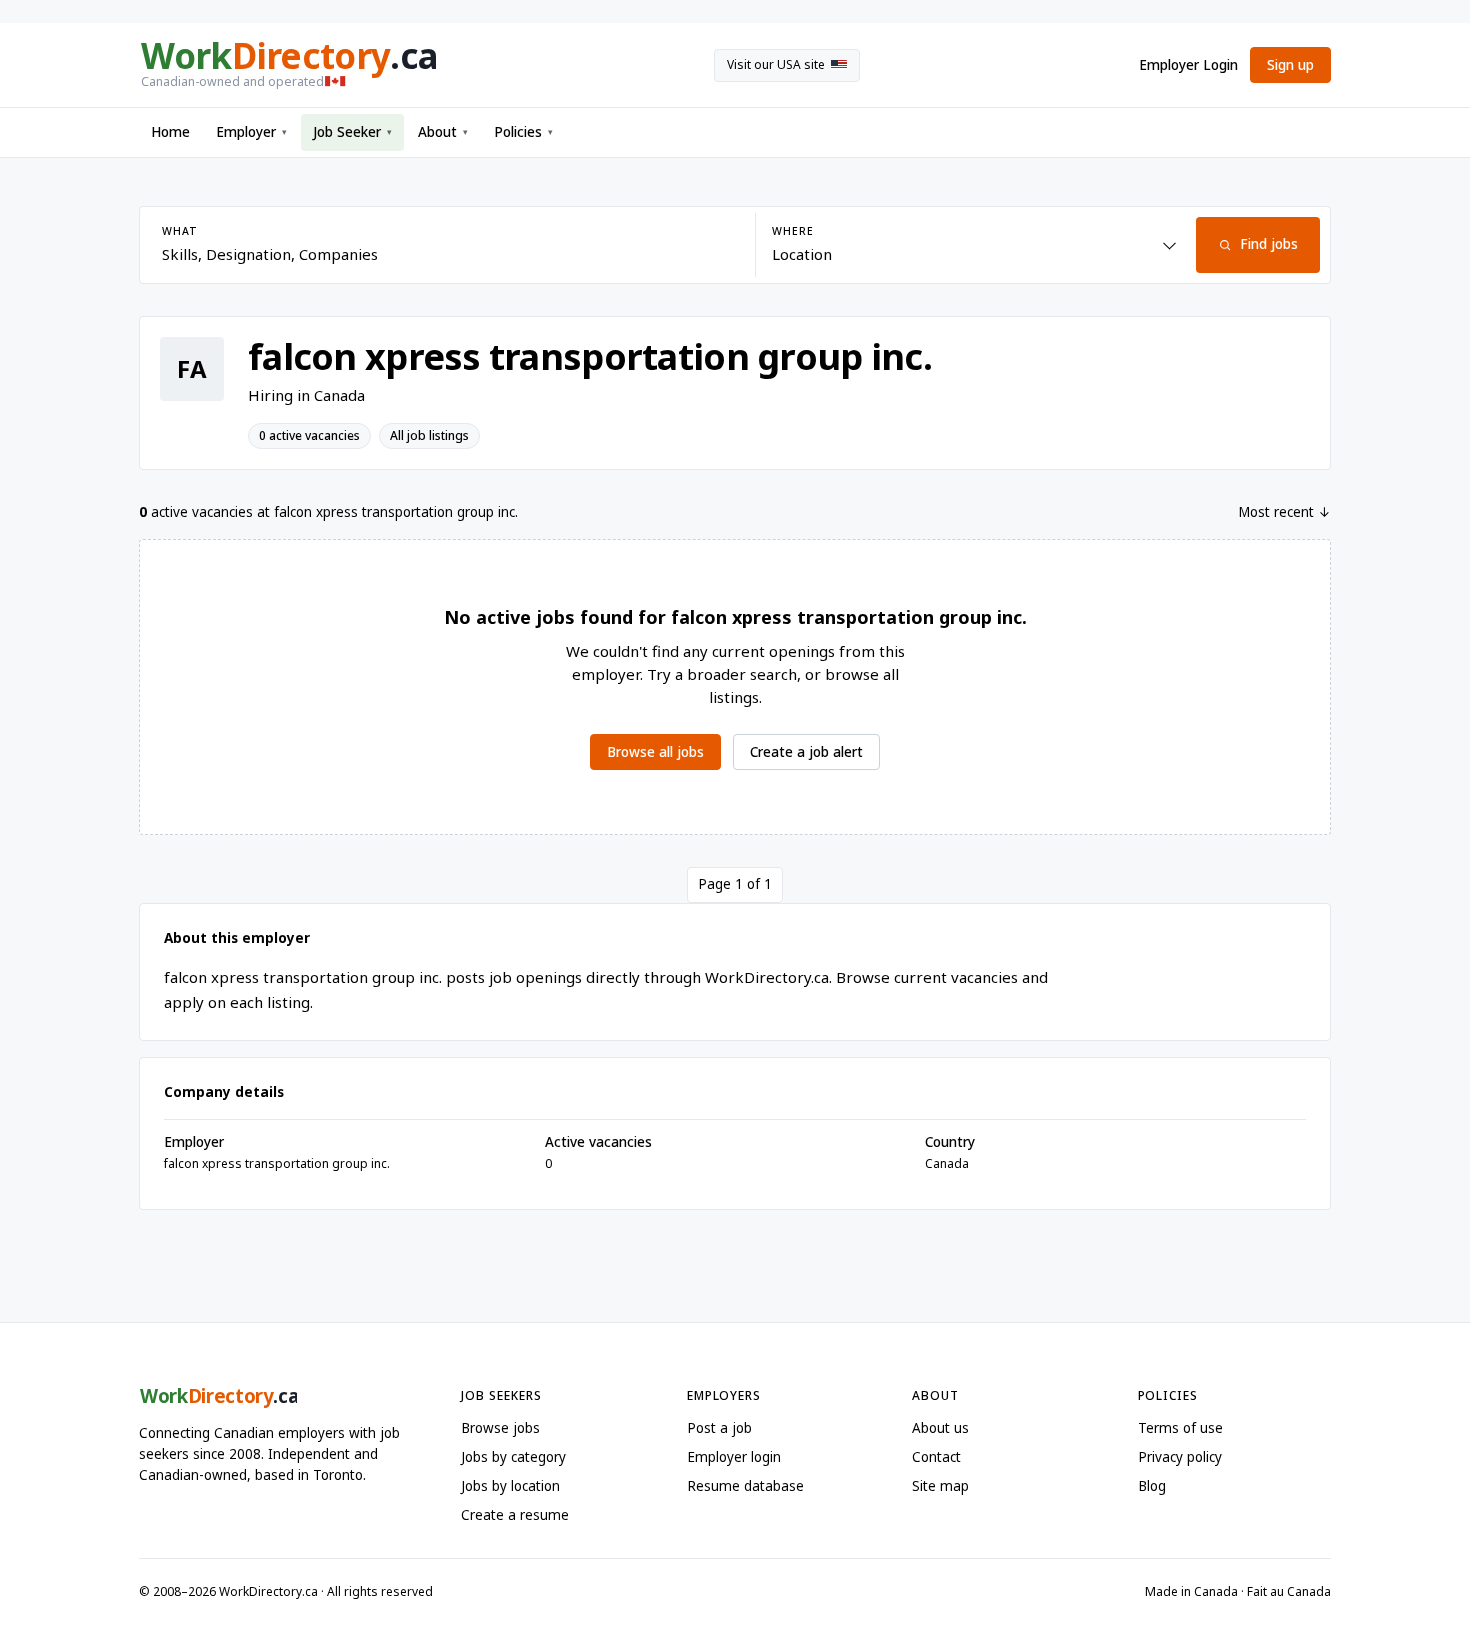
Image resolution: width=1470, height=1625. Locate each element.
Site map (940, 1486)
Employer (251, 132)
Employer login (734, 1457)
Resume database (745, 1486)
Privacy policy (1180, 1457)
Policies (523, 132)
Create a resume (515, 1515)
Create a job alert (806, 752)
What (179, 231)
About (443, 132)
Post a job (719, 1428)
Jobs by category (513, 1457)
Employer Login (1188, 65)
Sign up (1290, 65)
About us (940, 1428)
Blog (1152, 1486)
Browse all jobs (655, 752)
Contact (936, 1457)
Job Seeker (352, 132)
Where (792, 231)
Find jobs (1269, 244)
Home (170, 132)
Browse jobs (500, 1428)
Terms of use (1180, 1428)
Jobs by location (510, 1486)
